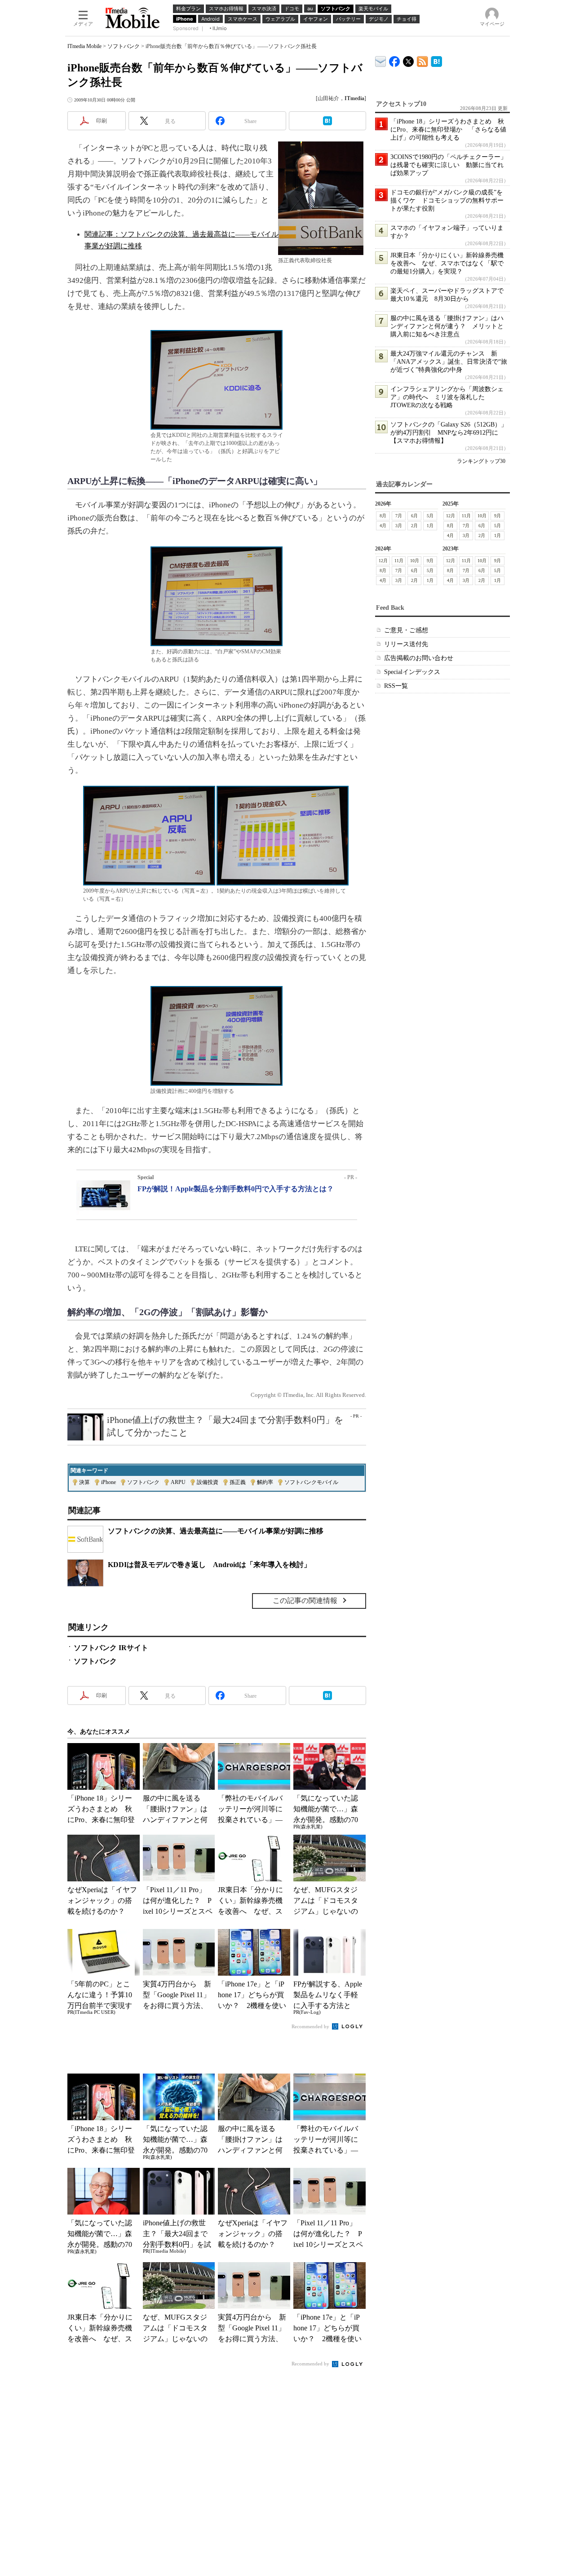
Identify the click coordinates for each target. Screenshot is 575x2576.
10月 (482, 516)
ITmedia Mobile (84, 46)
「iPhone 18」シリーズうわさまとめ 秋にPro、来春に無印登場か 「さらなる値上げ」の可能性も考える (448, 130)
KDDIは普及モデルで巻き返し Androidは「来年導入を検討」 (209, 1565)
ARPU (178, 1482)
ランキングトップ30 (481, 461)
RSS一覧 (396, 686)
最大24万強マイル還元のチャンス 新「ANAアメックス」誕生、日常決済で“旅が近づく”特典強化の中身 (449, 362)
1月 (430, 526)
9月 (498, 516)
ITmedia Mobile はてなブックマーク (436, 60)
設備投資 (208, 1482)
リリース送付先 (406, 644)
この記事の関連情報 (305, 1601)
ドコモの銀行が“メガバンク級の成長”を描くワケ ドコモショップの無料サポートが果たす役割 (447, 200)
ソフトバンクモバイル (311, 1482)
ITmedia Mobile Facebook (395, 59)
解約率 (265, 1482)
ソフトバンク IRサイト (111, 1648)
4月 (383, 526)
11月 (466, 516)
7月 (399, 516)
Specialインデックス (412, 672)
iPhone (108, 1482)
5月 (430, 516)
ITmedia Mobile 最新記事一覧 (422, 60)
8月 (383, 516)
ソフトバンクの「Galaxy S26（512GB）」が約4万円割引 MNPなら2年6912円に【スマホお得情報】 (449, 433)
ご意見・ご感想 (406, 630)
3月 (399, 526)
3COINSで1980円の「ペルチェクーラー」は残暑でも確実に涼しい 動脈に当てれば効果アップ (449, 165)
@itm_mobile (409, 59)
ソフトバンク (124, 46)
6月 (414, 516)
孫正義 (238, 1482)
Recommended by (311, 2026)
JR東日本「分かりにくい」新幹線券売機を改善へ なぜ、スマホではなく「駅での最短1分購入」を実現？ (447, 263)
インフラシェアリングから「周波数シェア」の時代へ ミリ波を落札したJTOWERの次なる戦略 (447, 397)
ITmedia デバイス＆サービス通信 (381, 60)
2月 (414, 526)
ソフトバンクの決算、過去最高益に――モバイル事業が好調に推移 (216, 1531)
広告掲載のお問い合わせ (419, 658)
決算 (84, 1482)
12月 (451, 516)
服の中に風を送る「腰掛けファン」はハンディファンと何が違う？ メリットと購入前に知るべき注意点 (447, 326)
